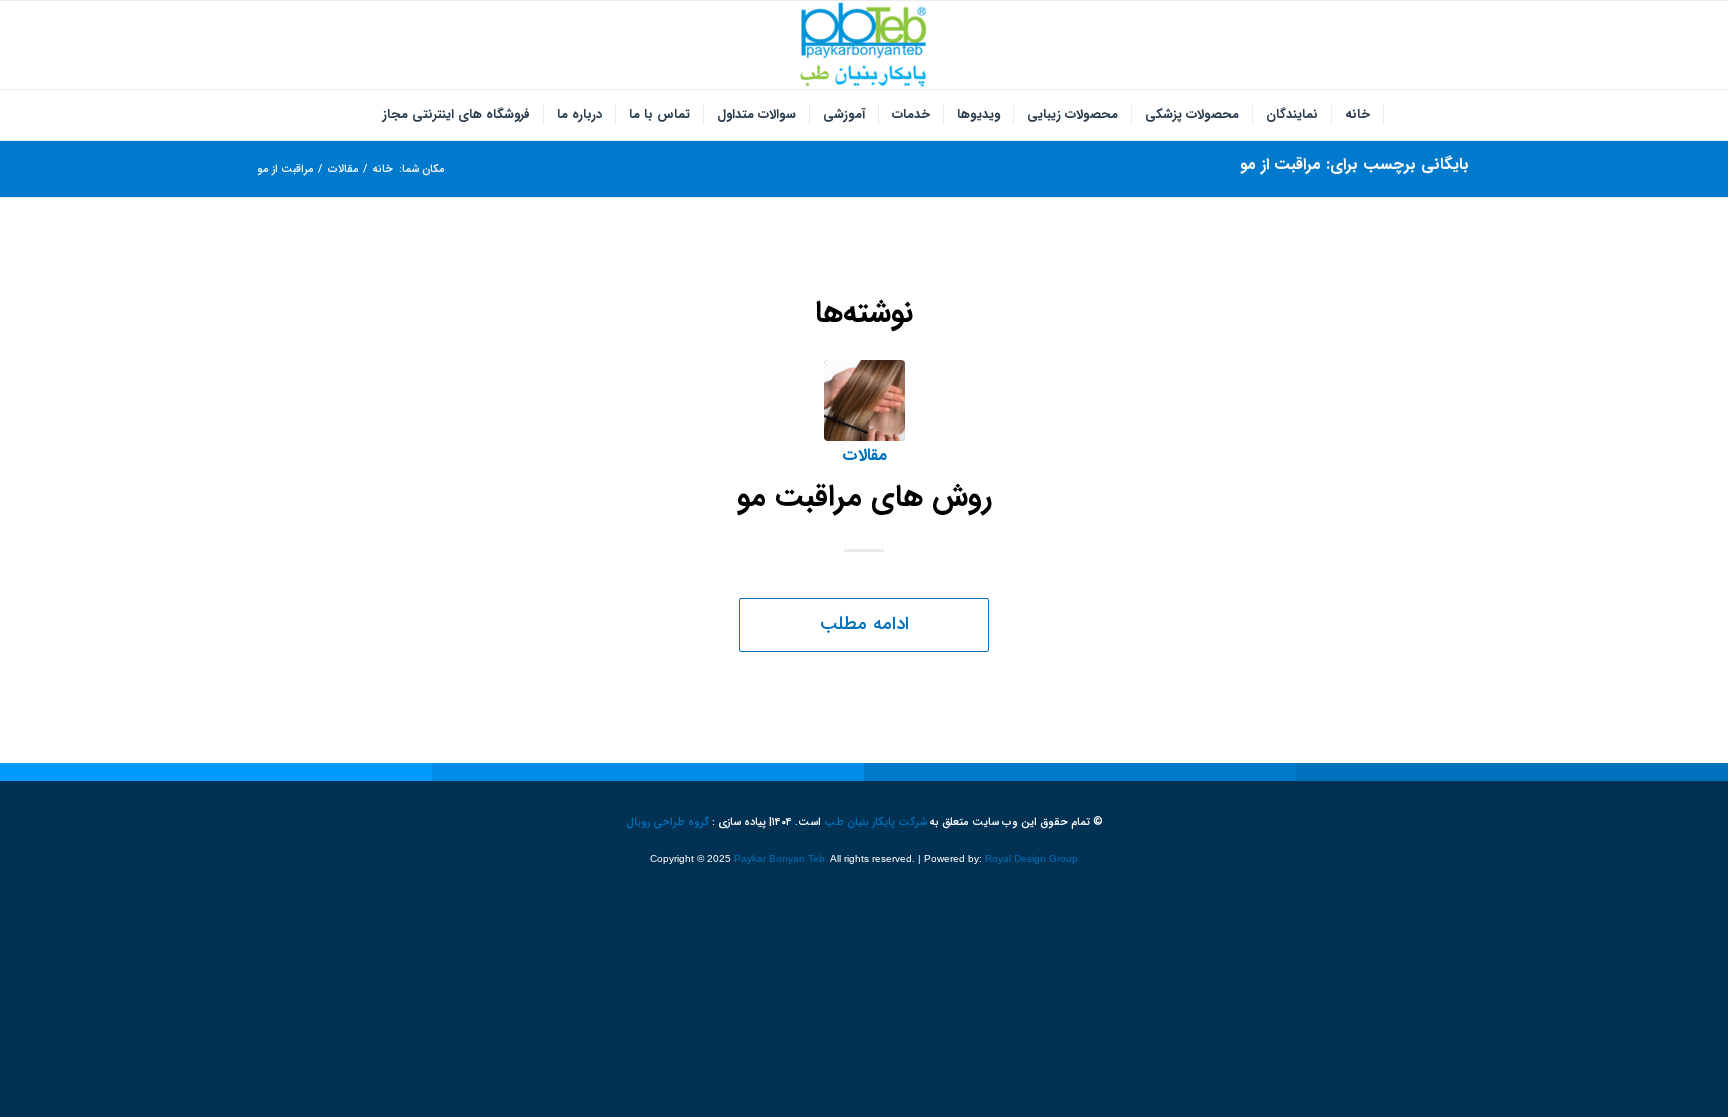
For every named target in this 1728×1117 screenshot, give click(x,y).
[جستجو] (357, 115)
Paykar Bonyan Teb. (781, 858)
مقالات (864, 456)
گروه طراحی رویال (667, 822)
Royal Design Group (1031, 858)
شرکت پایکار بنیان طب (875, 822)
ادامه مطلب (864, 624)
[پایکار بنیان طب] (863, 45)
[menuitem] (1358, 115)
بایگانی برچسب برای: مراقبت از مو (1354, 164)
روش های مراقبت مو (864, 497)
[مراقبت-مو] (864, 400)
